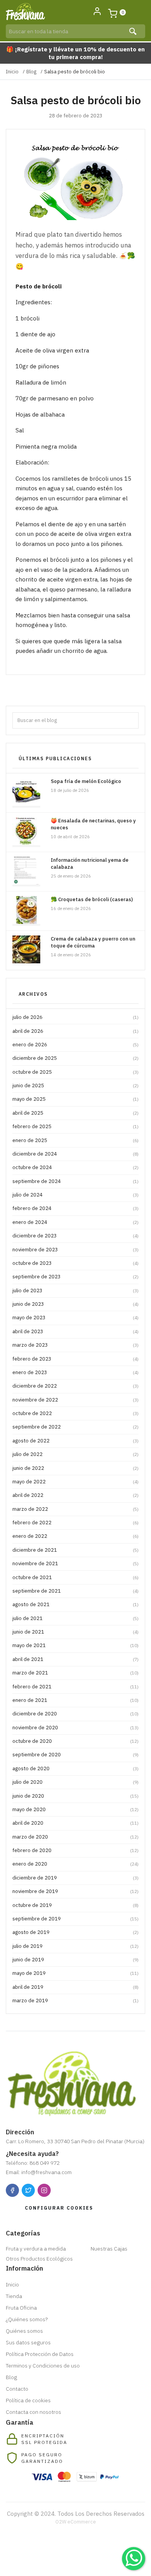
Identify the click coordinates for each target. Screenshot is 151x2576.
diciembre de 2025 (75, 1058)
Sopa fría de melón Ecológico (86, 781)
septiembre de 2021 (75, 1591)
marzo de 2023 (75, 1345)
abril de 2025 (75, 1113)
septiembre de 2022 (75, 1427)
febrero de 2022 (75, 1523)
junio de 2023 (75, 1304)
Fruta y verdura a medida (36, 2249)
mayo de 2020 (75, 1809)
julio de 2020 (75, 1782)
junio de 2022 (75, 1468)
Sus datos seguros (28, 2342)
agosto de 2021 (75, 1604)
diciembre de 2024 (75, 1154)
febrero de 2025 (75, 1126)
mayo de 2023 (75, 1318)
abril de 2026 (75, 1031)
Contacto (17, 2389)
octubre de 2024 (75, 1167)
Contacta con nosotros (33, 2412)
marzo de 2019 (75, 2001)
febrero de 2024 (75, 1208)
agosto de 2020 (75, 1768)
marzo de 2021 (75, 1673)
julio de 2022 (75, 1454)
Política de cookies (28, 2400)
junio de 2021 (75, 1632)
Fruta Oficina (21, 2308)
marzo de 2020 (75, 1837)
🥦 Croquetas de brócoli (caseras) (92, 899)
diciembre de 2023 (75, 1236)
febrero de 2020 (75, 1850)
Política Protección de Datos (40, 2354)
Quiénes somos (24, 2331)
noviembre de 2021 (75, 1563)
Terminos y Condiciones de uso (43, 2366)
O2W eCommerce (76, 2522)
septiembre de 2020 (75, 1755)
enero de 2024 (75, 1222)
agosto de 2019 (75, 1932)
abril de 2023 (75, 1331)
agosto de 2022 (75, 1441)
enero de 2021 (75, 1700)
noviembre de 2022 (75, 1400)
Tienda (14, 2296)
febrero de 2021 (75, 1687)
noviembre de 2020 (75, 1728)
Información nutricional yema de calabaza (90, 863)
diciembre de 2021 (75, 1550)
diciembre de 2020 (75, 1714)
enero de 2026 (75, 1045)
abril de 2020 (75, 1823)
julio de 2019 (75, 1946)
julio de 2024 (75, 1195)
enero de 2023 (75, 1372)
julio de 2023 (75, 1291)
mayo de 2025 (75, 1099)
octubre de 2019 (75, 1905)
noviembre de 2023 (75, 1250)
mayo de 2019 (75, 1973)
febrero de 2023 (75, 1359)
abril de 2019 (75, 1987)
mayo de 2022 (75, 1482)
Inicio (12, 72)
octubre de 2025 (75, 1072)
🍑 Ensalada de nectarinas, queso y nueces (93, 824)
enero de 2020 (75, 1864)
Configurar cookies (59, 2208)
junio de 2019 (75, 1960)
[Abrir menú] (137, 12)
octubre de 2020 (75, 1741)
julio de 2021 (75, 1618)
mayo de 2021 (75, 1645)
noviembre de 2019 (75, 1891)
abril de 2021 (75, 1659)
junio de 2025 (75, 1085)
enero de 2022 (75, 1536)
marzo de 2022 (75, 1509)
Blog (31, 72)
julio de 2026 (75, 1017)
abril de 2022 (75, 1495)
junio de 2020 (75, 1796)
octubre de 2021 (75, 1577)
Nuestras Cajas (109, 2249)
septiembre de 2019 (75, 1919)
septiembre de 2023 (75, 1277)
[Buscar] (134, 31)
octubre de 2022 (75, 1413)
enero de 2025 (75, 1140)
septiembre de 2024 (75, 1181)
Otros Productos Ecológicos (39, 2259)
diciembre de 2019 (75, 1878)
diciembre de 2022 (75, 1386)
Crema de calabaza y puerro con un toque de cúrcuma (93, 942)
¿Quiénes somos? (27, 2319)
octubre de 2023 (75, 1263)
